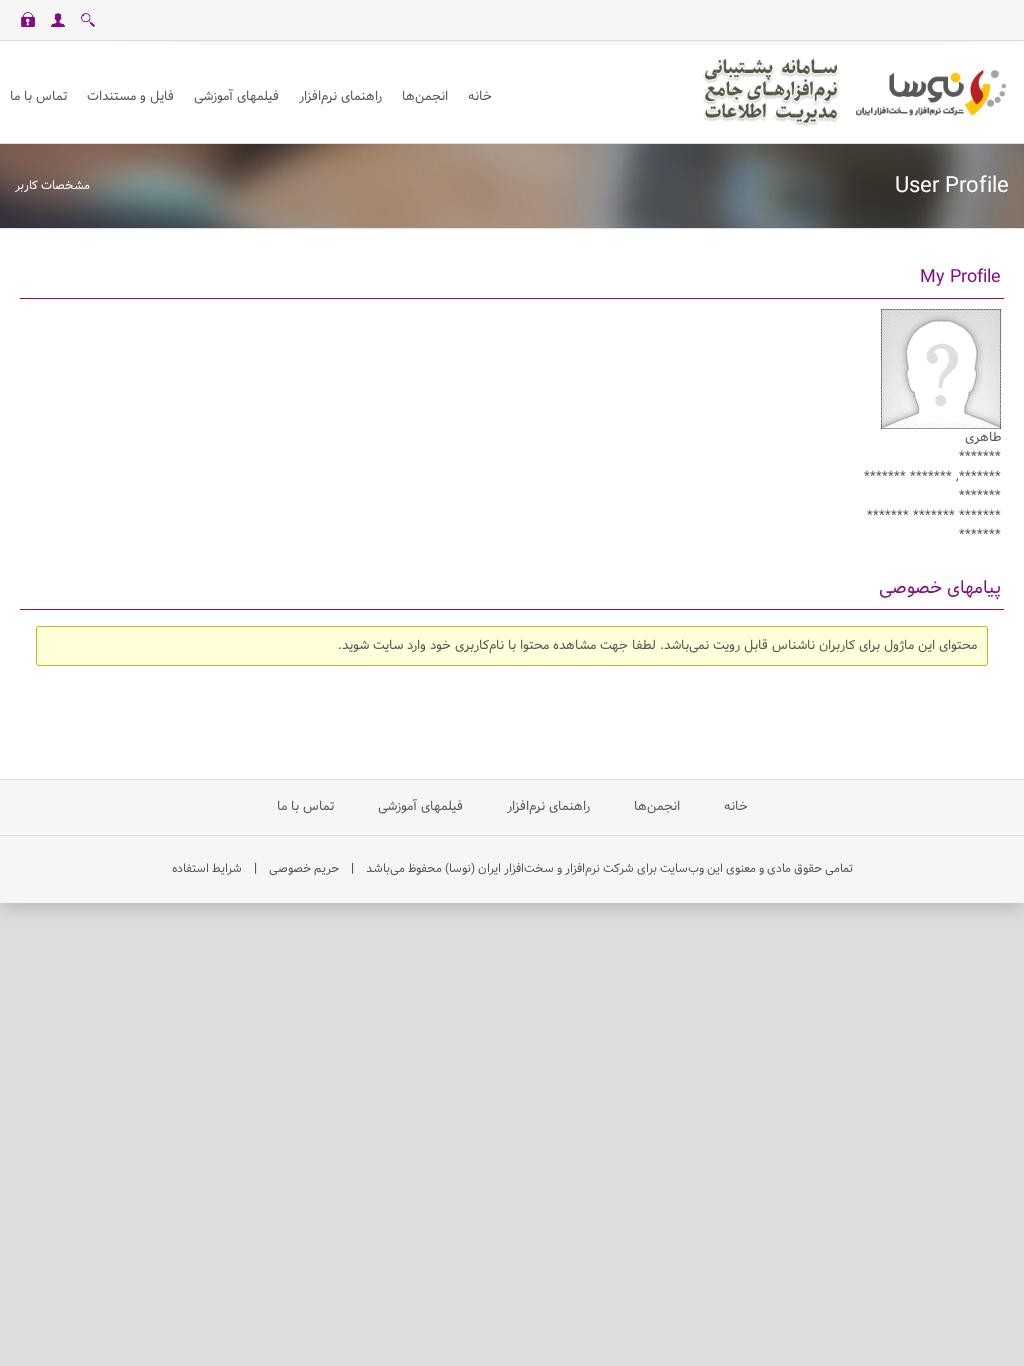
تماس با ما (305, 807)
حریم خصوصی (304, 869)
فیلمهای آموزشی (420, 807)
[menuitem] (236, 97)
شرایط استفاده (207, 869)
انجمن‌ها (657, 807)
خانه (734, 807)
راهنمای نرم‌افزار (548, 807)
